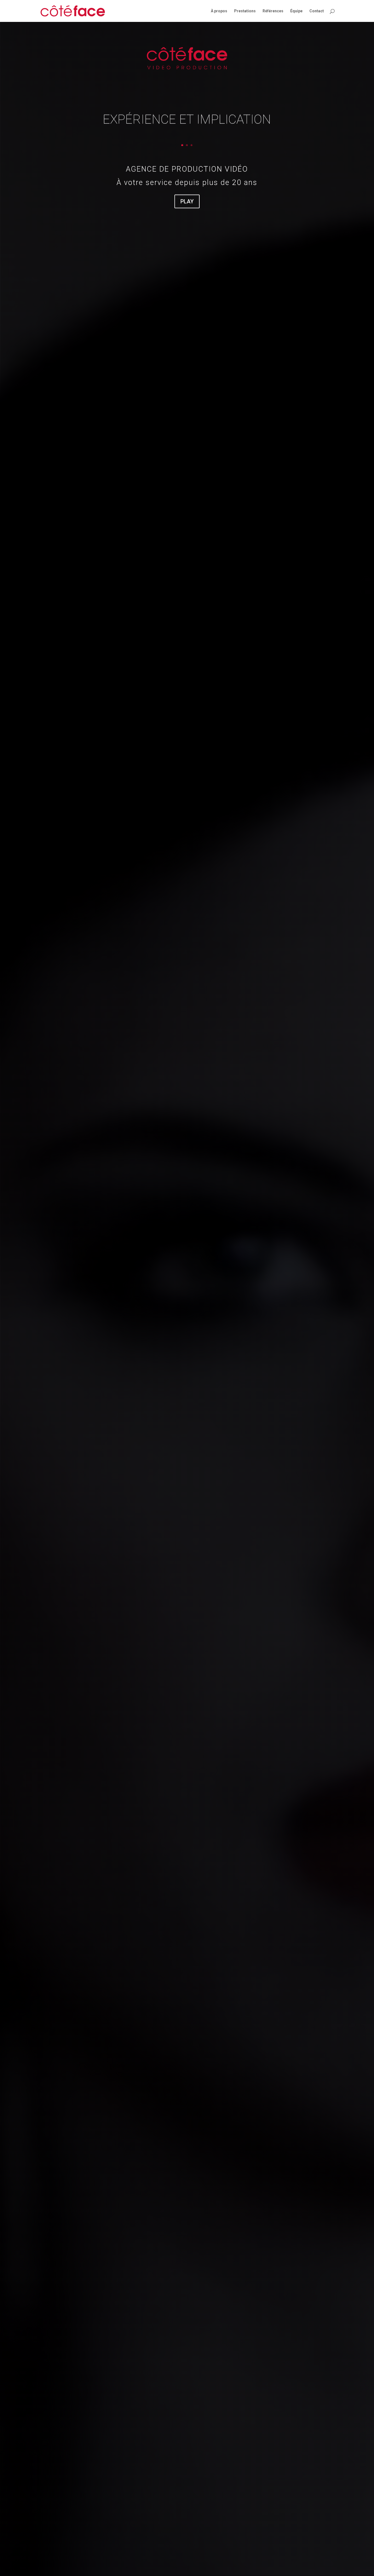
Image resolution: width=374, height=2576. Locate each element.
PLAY (187, 201)
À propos (219, 11)
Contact (317, 11)
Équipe (296, 11)
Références (273, 11)
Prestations (245, 11)
